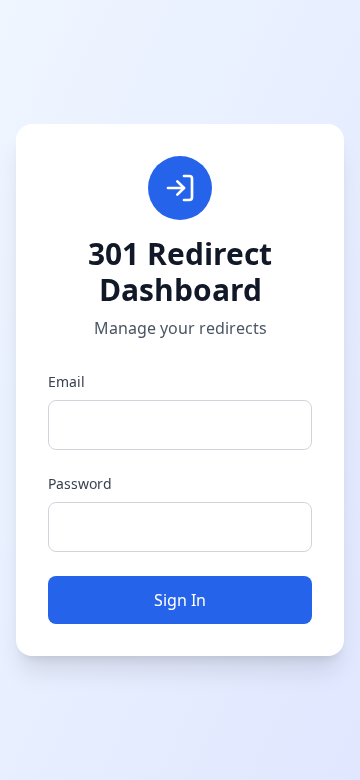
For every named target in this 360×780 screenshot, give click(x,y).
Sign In (180, 600)
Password (80, 483)
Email (66, 381)
